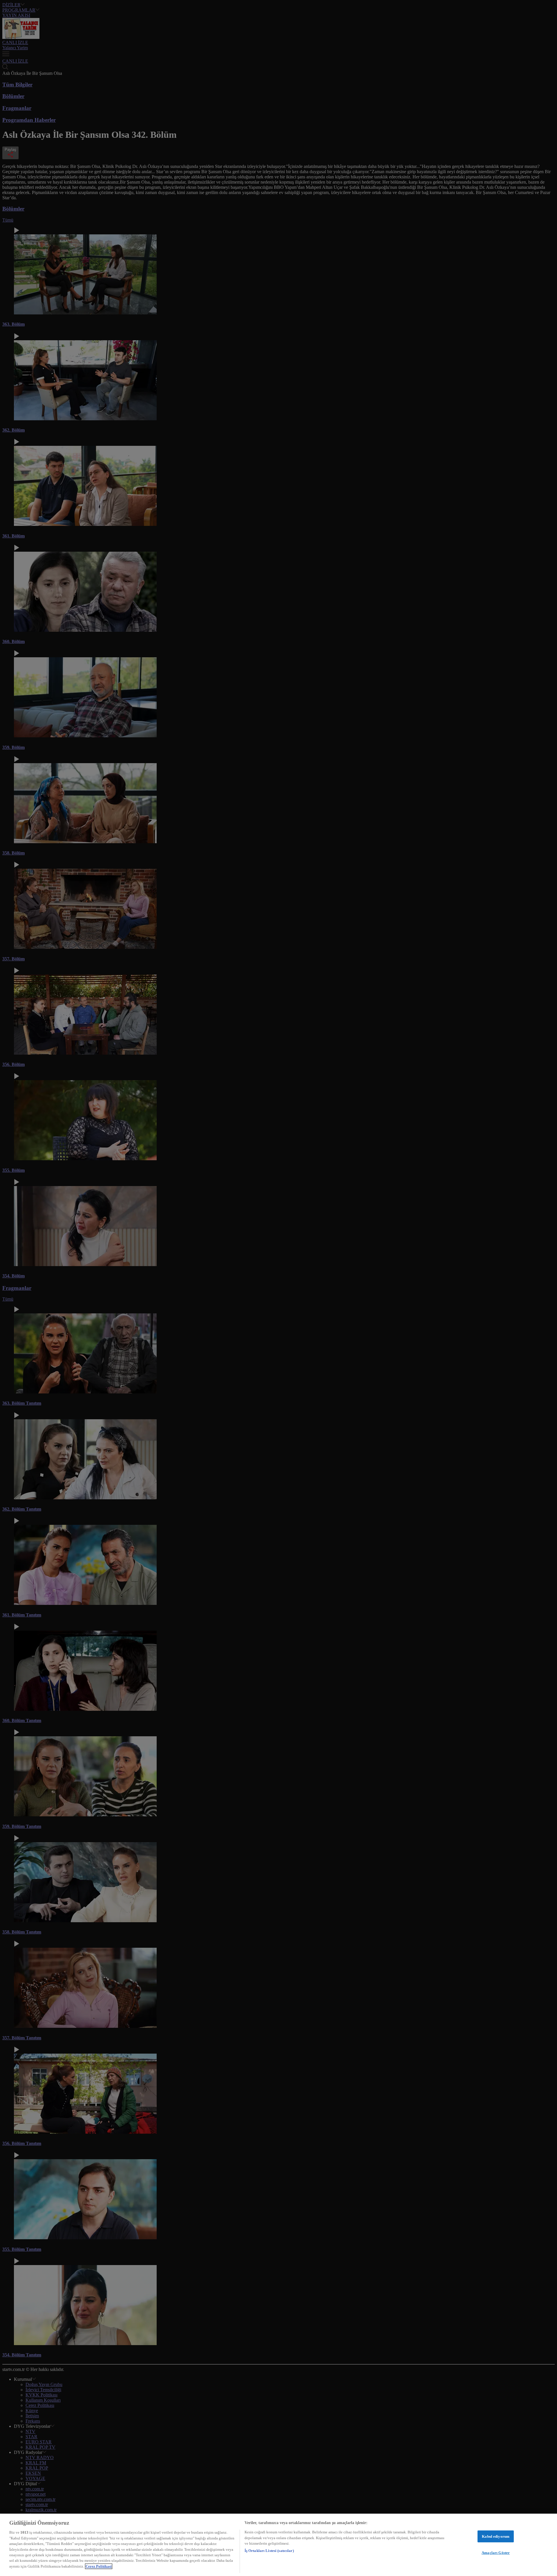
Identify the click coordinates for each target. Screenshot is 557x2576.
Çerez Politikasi (99, 2566)
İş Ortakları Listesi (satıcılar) (269, 2551)
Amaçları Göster (496, 2553)
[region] (278, 2545)
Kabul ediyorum (496, 2536)
